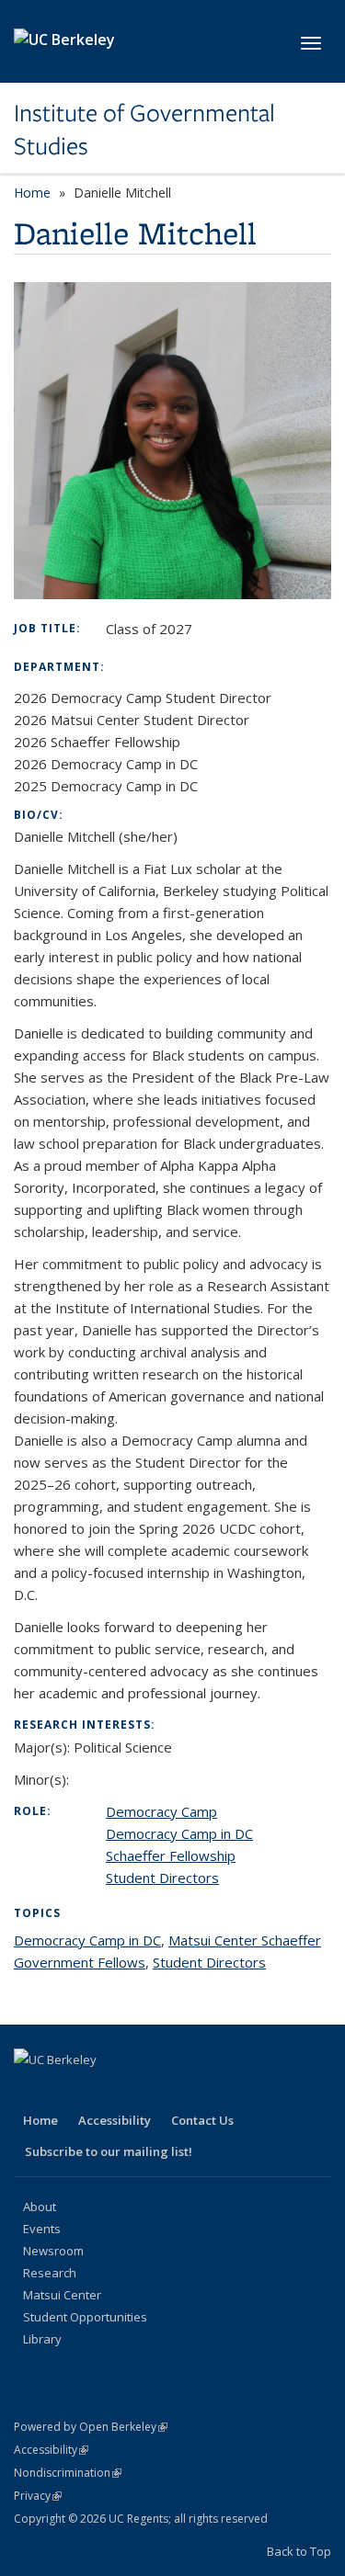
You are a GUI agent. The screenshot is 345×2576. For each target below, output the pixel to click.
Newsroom (53, 2251)
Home (32, 193)
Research (50, 2273)
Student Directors (162, 1878)
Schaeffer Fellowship (171, 1855)
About (40, 2207)
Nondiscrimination (68, 2473)
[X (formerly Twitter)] (66, 2091)
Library (42, 2339)
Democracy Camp (161, 1811)
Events (42, 2229)
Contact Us (202, 2120)
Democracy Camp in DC (179, 1833)
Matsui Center (62, 2295)
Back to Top (299, 2551)
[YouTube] (138, 2091)
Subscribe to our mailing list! (109, 2151)
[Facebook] (30, 2091)
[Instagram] (174, 2091)
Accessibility (115, 2120)
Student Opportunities (85, 2317)
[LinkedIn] (102, 2091)
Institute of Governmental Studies (144, 130)
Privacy (38, 2496)
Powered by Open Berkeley (91, 2427)
